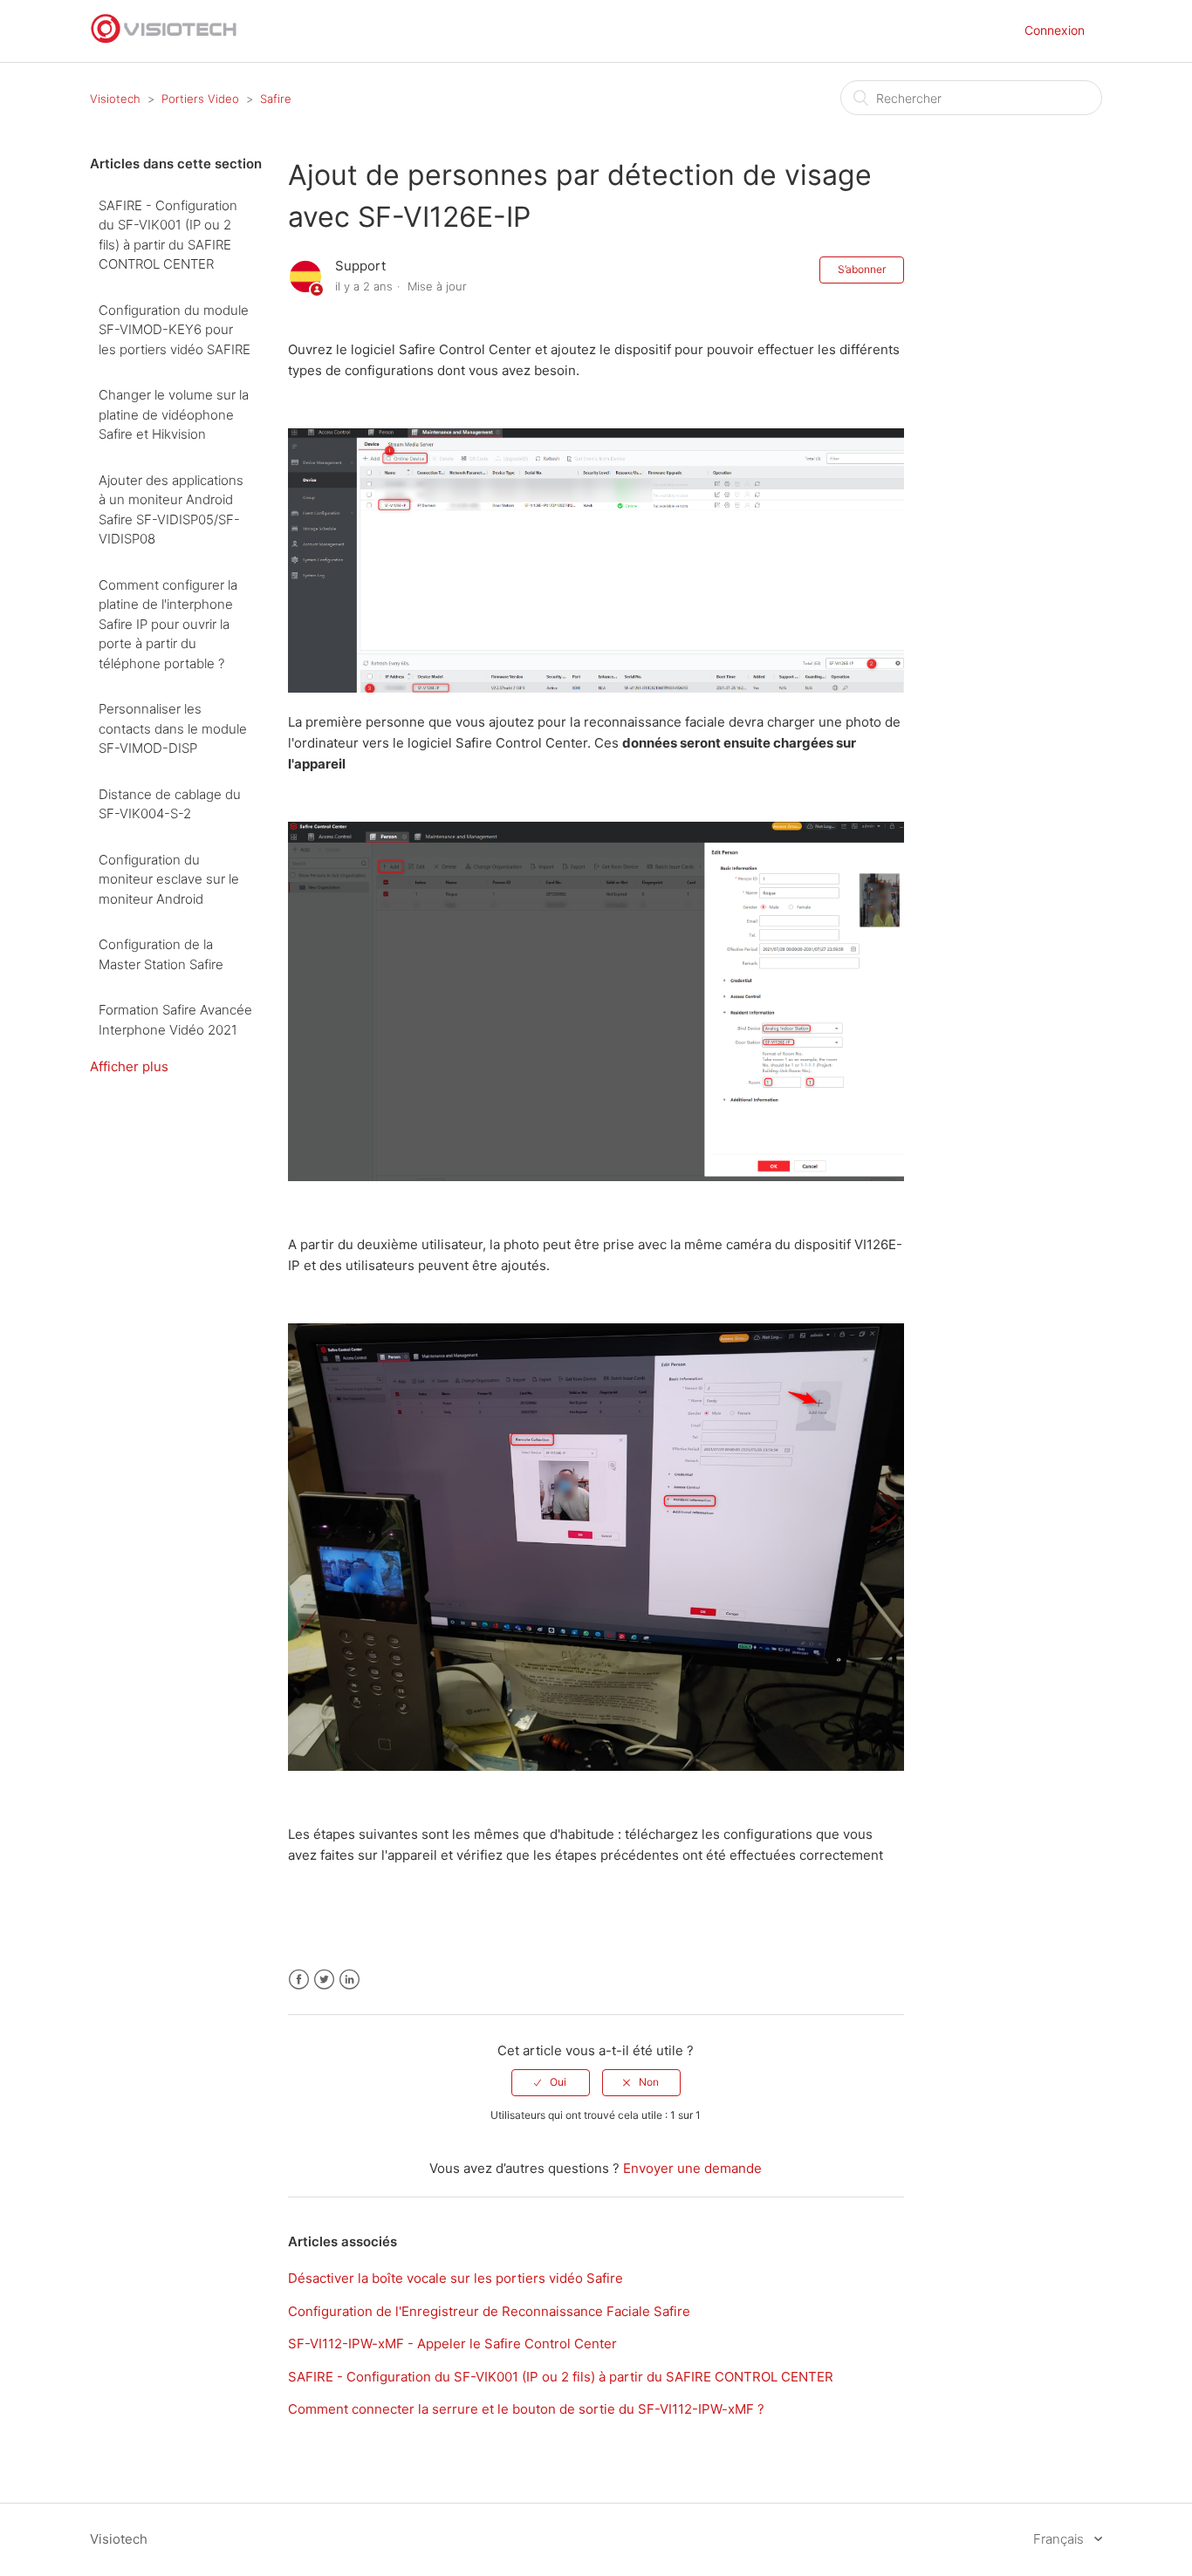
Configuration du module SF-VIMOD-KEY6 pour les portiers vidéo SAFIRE (175, 330)
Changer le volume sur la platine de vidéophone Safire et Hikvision (174, 414)
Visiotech (115, 99)
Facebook (299, 1980)
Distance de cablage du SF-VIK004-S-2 (170, 804)
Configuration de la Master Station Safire (161, 954)
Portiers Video (200, 99)
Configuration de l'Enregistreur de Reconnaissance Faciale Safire (489, 2311)
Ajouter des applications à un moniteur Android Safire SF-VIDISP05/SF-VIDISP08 (171, 510)
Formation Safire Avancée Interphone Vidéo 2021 (175, 1020)
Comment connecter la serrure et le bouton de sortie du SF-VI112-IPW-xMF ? (526, 2409)
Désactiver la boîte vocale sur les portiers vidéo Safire (456, 2278)
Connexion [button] (1055, 30)
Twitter (324, 1980)
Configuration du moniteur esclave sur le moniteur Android (169, 879)
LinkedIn (349, 1980)
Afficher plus (129, 1066)
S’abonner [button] (862, 269)
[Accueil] (164, 40)
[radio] (551, 2082)
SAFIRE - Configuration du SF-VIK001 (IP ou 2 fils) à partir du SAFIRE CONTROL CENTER (168, 235)
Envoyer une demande (692, 2168)
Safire (276, 99)
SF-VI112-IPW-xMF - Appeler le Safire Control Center (452, 2344)
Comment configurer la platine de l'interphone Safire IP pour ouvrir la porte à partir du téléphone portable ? (168, 624)
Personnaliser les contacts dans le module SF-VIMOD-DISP (173, 728)
